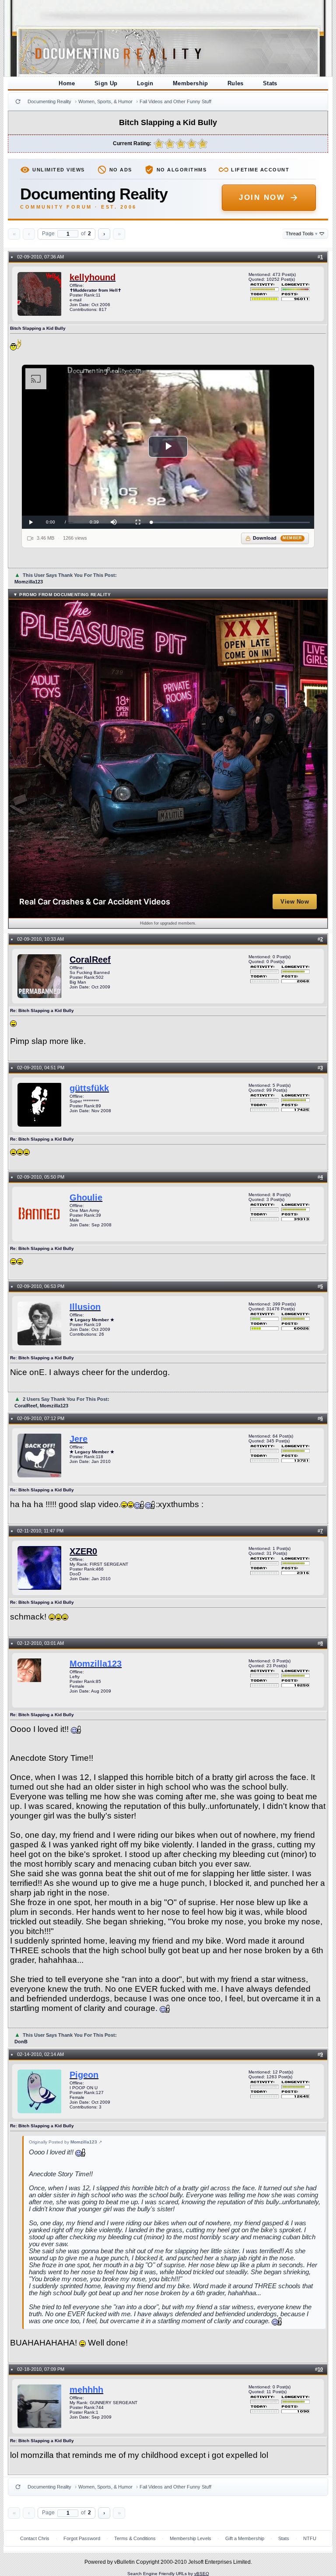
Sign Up (106, 83)
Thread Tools (302, 234)
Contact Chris (35, 2538)
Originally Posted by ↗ (65, 2142)
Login (145, 83)
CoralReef (90, 960)
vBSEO (202, 2574)
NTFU (310, 2538)
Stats (270, 83)
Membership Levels (191, 2538)
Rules (236, 83)
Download (278, 538)
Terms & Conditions (135, 2538)
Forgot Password (82, 2538)
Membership (191, 83)
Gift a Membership (245, 2538)
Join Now (262, 197)
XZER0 (83, 1551)
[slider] (230, 522)
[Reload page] (18, 101)
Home (67, 83)
